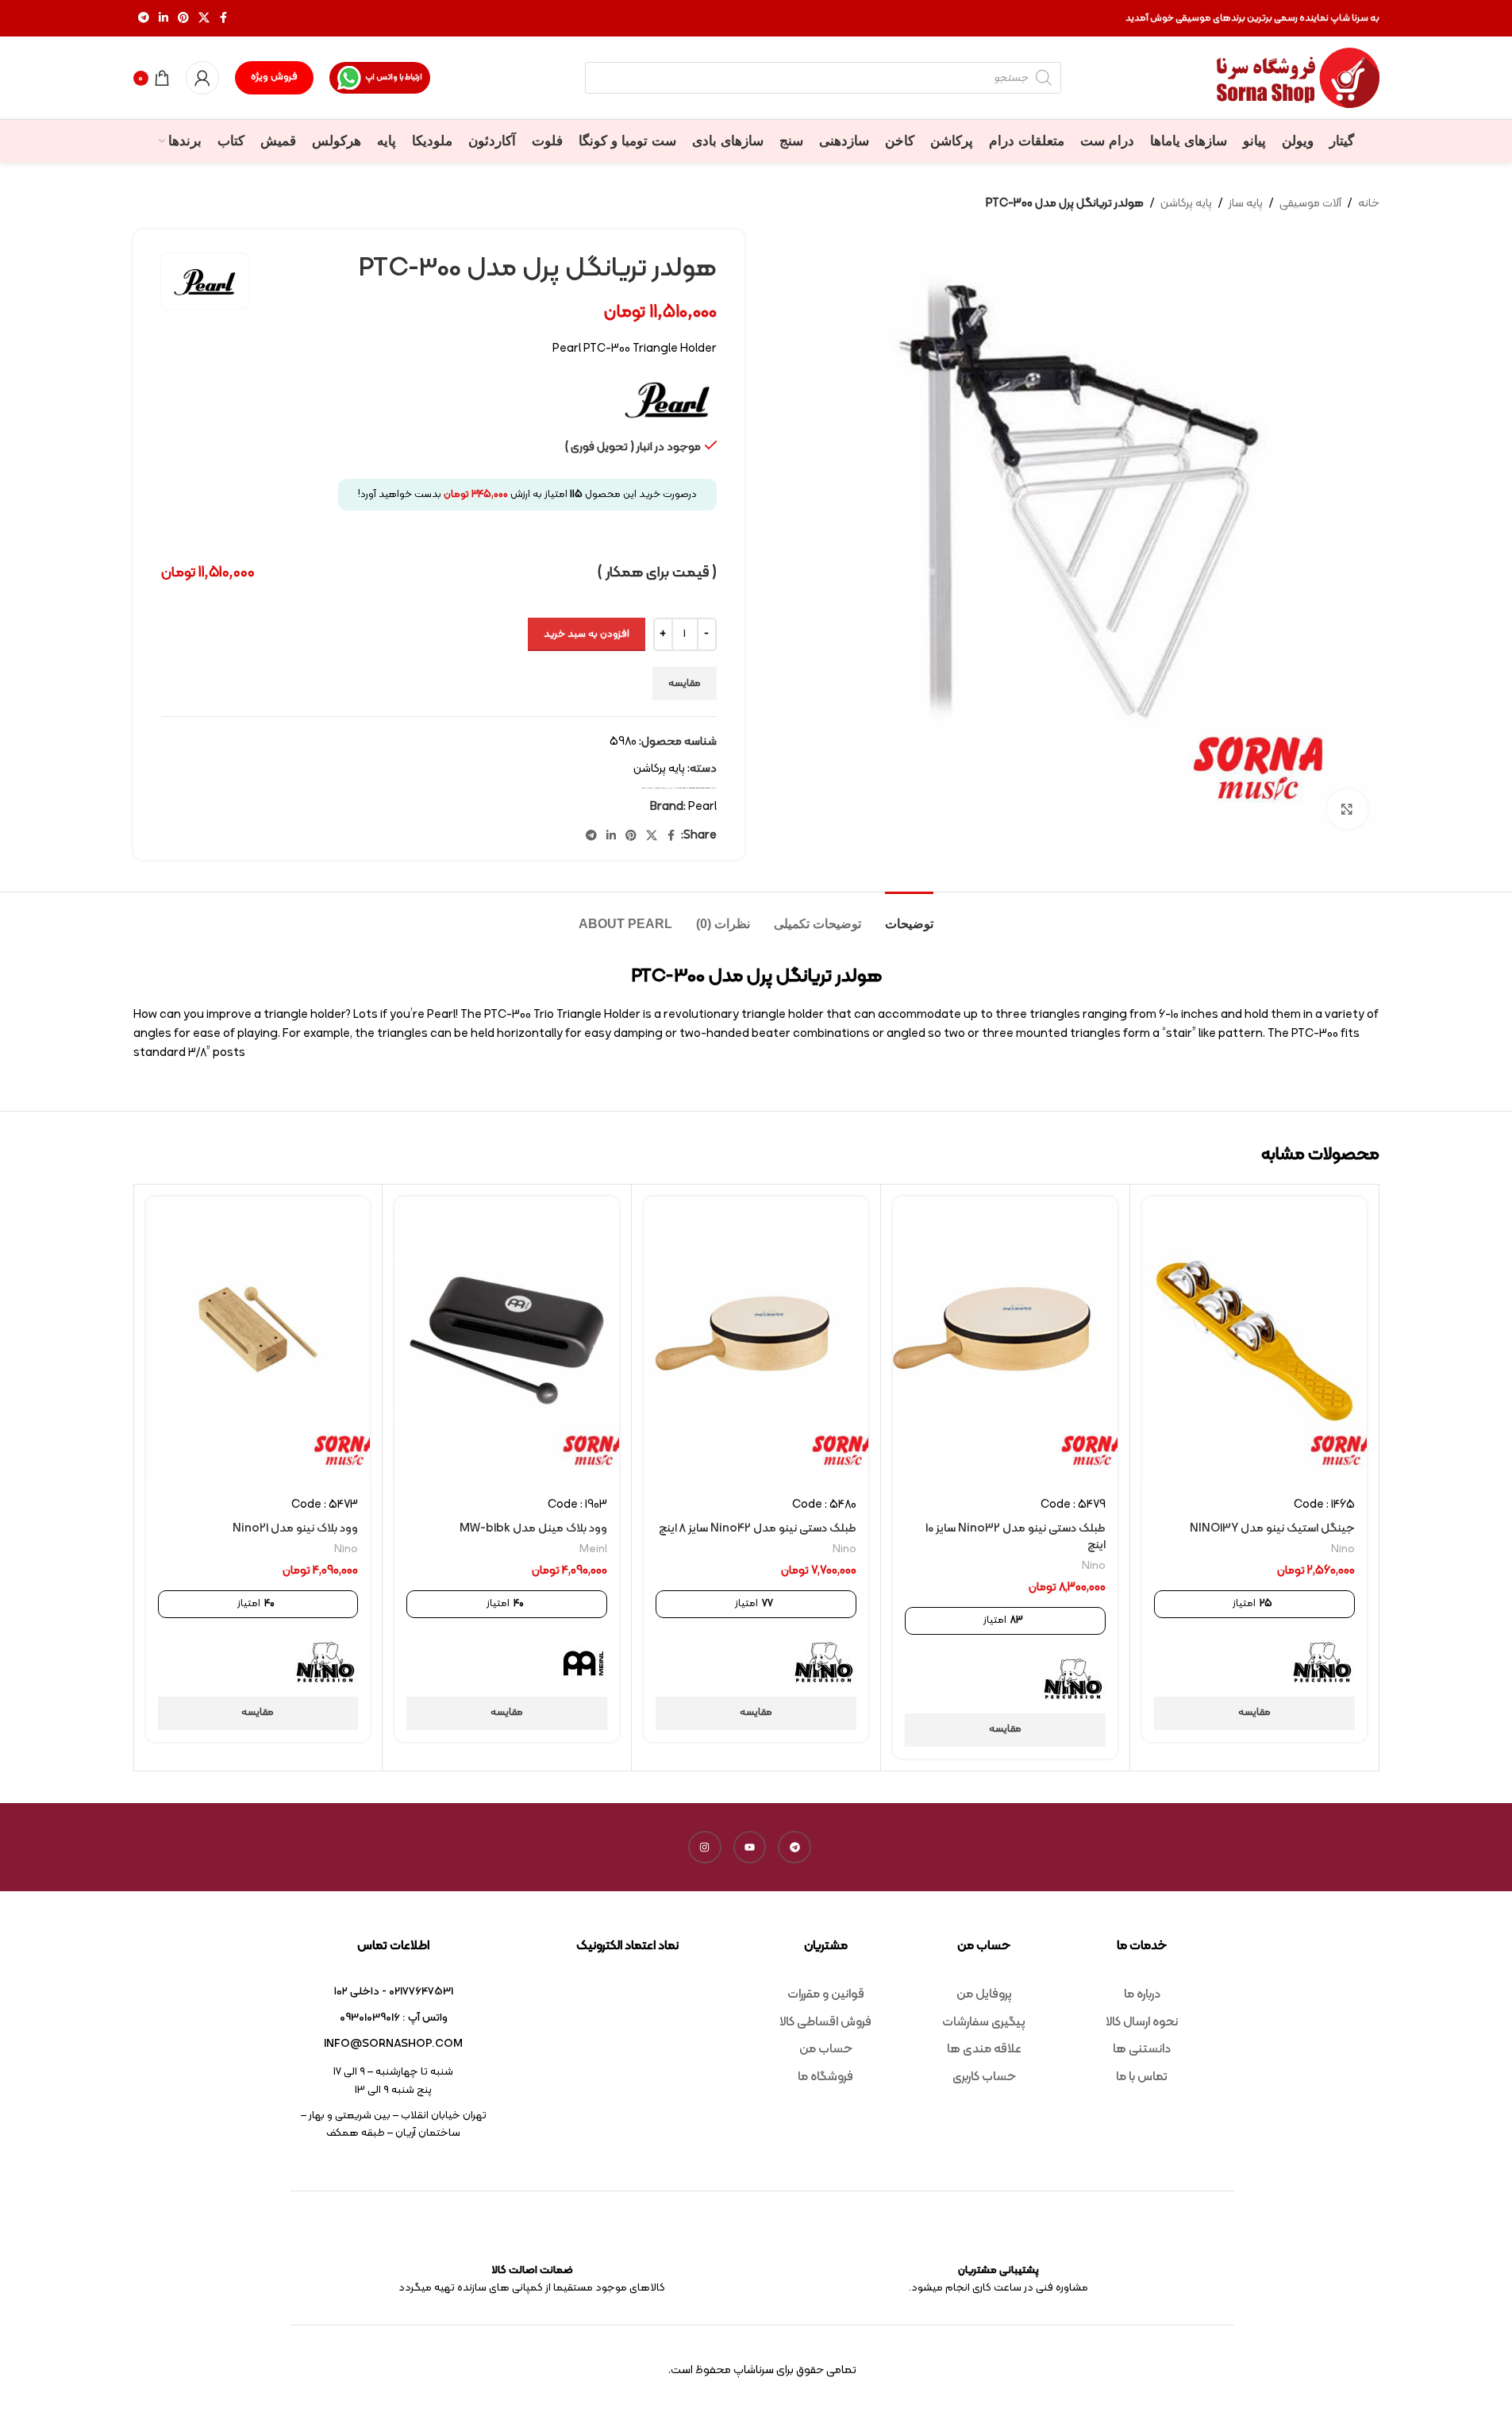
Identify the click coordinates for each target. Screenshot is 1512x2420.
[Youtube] (750, 1848)
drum (679, 788)
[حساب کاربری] (202, 78)
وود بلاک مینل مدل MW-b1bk (533, 1529)
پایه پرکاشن (1186, 204)
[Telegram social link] (144, 19)
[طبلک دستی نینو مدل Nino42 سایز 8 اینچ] (756, 1341)
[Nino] (1323, 1663)
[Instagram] (705, 1848)
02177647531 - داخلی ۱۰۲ (394, 1992)
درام (666, 788)
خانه (1369, 204)
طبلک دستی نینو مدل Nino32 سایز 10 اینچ (1016, 1537)
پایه (675, 788)
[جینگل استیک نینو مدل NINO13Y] (1254, 1341)
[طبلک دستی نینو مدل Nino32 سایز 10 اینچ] (1005, 1341)
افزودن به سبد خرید (587, 634)
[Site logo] (1298, 78)
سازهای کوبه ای (658, 788)
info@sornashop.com (393, 2044)
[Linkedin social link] (164, 19)
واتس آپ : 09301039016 (394, 2018)
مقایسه (685, 684)
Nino (1343, 1549)
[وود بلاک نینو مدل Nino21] (258, 1341)
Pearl (685, 788)
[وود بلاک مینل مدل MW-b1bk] (507, 1341)
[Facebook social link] (224, 19)
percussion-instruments (696, 788)
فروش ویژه (274, 77)
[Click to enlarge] (1347, 809)
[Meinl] (583, 1663)
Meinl (593, 1549)
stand (708, 788)
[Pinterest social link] (183, 19)
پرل (671, 788)
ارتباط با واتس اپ (394, 77)
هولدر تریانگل (647, 788)
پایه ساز (1246, 204)
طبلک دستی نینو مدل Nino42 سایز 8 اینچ (758, 1529)
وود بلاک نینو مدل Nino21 (295, 1529)
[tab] (909, 916)
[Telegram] (794, 1848)
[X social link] (204, 19)
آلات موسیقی (1310, 204)
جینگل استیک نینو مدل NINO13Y (1272, 1529)
